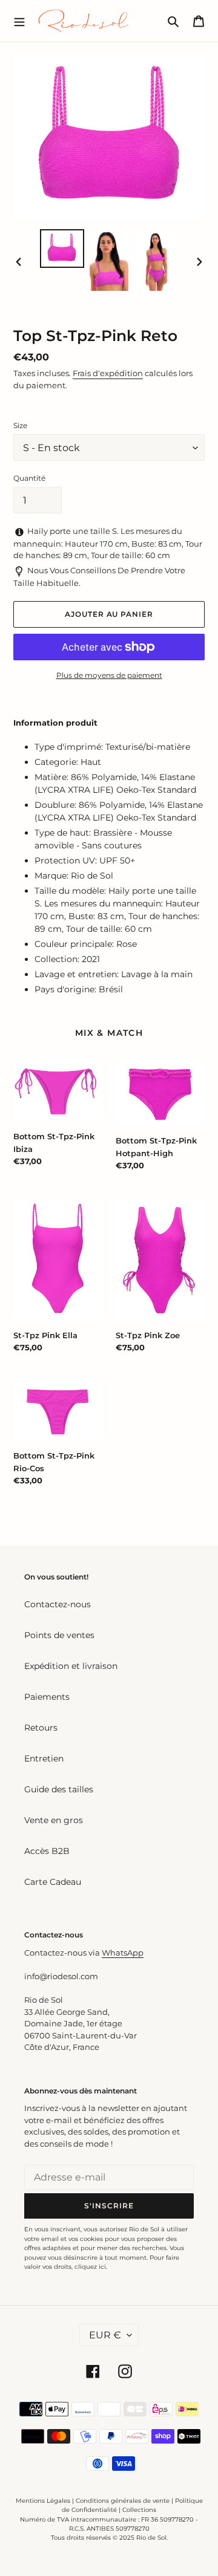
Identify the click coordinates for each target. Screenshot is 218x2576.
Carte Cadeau (53, 1882)
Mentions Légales (43, 2501)
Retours (41, 1728)
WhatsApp (123, 1953)
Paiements (47, 1697)
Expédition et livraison (71, 1666)
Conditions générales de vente (123, 2501)
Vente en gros (54, 1820)
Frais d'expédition (108, 373)
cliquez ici (90, 2267)
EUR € (105, 2335)
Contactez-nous (58, 1604)
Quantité (29, 478)
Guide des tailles (59, 1789)
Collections (139, 2510)
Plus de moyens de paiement (109, 675)
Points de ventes (59, 1635)
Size (20, 425)
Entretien (44, 1758)
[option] (62, 249)
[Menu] (19, 21)
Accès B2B (47, 1851)
